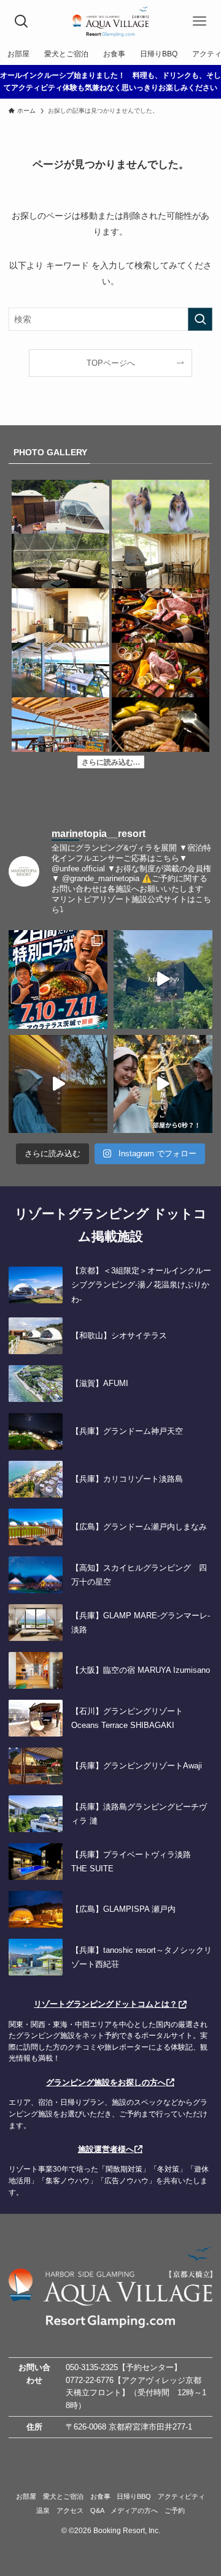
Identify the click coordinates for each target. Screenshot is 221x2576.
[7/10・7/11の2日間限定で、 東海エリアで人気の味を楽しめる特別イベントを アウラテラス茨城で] (58, 979)
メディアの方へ (134, 2510)
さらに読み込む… (111, 762)
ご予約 (175, 2510)
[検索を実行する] (200, 320)
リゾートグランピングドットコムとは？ (106, 2004)
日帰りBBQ (134, 2496)
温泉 (43, 2510)
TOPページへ (111, 363)
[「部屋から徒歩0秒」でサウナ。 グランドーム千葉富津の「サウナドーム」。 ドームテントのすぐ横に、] (163, 1084)
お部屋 (26, 2496)
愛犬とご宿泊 (63, 2496)
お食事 (100, 2496)
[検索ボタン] (21, 21)
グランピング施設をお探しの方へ (106, 2082)
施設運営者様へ (106, 2149)
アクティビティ (181, 2496)
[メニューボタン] (200, 21)
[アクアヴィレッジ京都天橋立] (110, 21)
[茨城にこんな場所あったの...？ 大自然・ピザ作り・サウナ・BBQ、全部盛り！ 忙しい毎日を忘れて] (163, 979)
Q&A (97, 2510)
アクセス (70, 2510)
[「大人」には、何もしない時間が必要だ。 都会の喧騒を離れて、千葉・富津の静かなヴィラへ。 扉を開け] (58, 1084)
